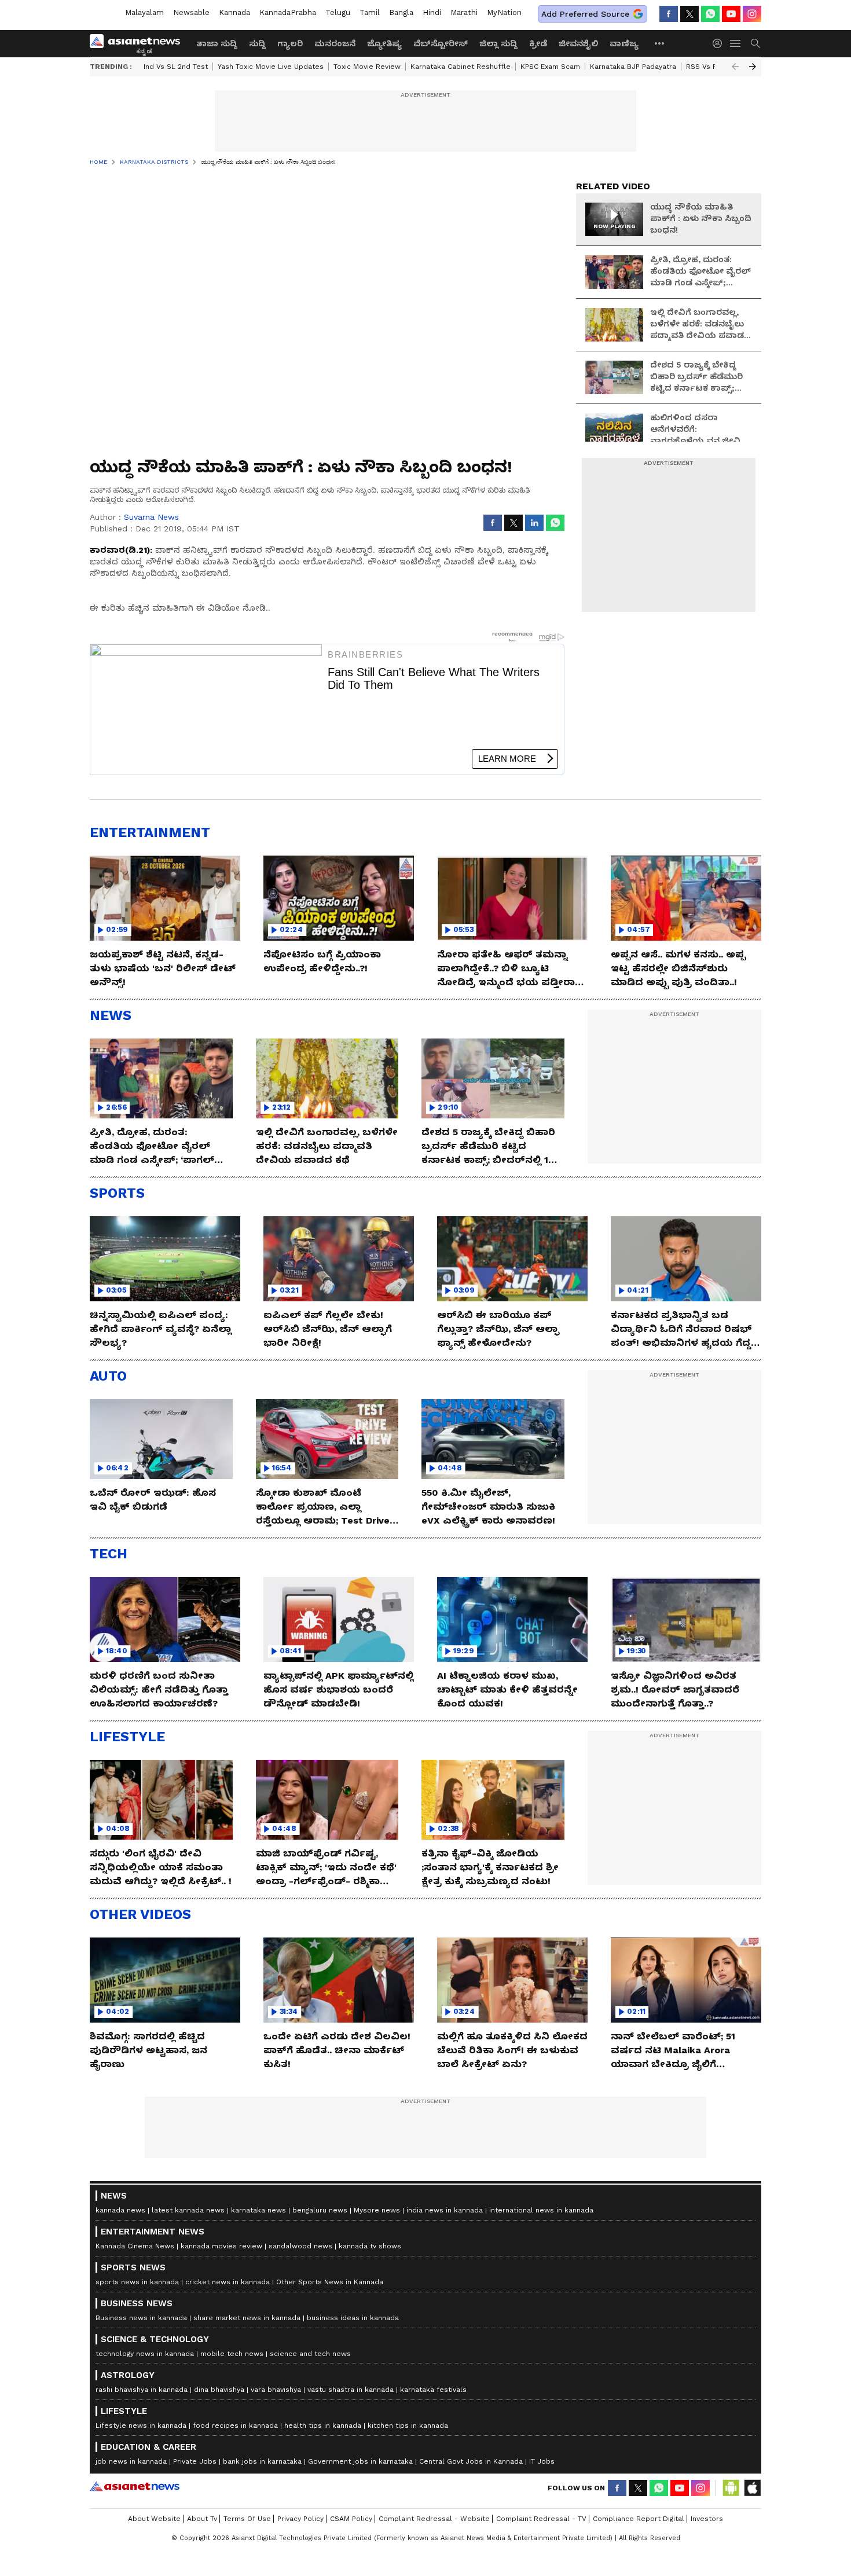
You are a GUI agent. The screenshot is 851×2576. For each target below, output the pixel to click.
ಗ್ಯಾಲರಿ (290, 43)
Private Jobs (195, 2461)
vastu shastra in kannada (351, 2390)
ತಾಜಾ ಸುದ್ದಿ (217, 43)
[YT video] (731, 14)
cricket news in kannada (228, 2282)
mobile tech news (232, 2354)
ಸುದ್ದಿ (257, 43)
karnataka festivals (433, 2390)
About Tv (202, 2519)
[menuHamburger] (736, 43)
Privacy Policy (300, 2519)
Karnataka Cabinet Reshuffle (461, 67)
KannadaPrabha (288, 12)
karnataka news (258, 2210)
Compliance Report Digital (639, 2519)
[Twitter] (689, 14)
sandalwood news (300, 2246)
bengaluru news (320, 2210)
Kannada (234, 12)
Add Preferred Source (585, 14)
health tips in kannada (323, 2425)
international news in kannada (541, 2210)
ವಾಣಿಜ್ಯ (624, 43)
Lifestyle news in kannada (141, 2425)
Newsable (191, 12)
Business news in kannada (141, 2318)
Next (753, 67)
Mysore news (377, 2210)
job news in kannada (131, 2461)
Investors (707, 2519)
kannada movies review (221, 2246)
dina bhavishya (219, 2390)
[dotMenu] (660, 43)
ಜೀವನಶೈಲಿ (578, 43)
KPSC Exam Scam (550, 67)
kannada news (120, 2210)
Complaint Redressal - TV (541, 2519)
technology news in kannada (145, 2354)
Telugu (338, 12)
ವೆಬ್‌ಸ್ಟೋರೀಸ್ (441, 43)
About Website (154, 2519)
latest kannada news (188, 2210)
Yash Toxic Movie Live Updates (271, 67)
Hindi (432, 12)
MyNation (504, 12)
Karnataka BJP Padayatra (633, 67)
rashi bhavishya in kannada (142, 2390)
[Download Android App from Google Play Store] (731, 2488)
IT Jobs (542, 2461)
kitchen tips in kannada (408, 2425)
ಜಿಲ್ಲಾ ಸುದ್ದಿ (498, 43)
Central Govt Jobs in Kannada (471, 2461)
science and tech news (310, 2354)
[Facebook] (669, 14)
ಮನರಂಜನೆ (335, 43)
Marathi (464, 12)
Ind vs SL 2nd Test (176, 67)
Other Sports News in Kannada (330, 2282)
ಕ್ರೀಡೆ (538, 43)
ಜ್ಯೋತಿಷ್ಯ (384, 43)
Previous (735, 67)
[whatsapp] (710, 14)
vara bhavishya (276, 2390)
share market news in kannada (247, 2318)
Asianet (135, 2486)
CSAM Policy (351, 2519)
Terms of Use (247, 2519)
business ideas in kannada (353, 2318)
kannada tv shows (370, 2246)
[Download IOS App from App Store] (752, 2488)
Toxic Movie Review (367, 67)
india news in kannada (445, 2210)
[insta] (752, 14)
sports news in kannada (137, 2282)
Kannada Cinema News (135, 2246)
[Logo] (139, 43)
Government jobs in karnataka (360, 2461)
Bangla (401, 12)
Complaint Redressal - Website (434, 2519)
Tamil (370, 12)
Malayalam (144, 12)
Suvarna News (151, 517)
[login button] (720, 43)
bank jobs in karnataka (262, 2461)
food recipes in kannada (235, 2425)
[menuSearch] (755, 43)
